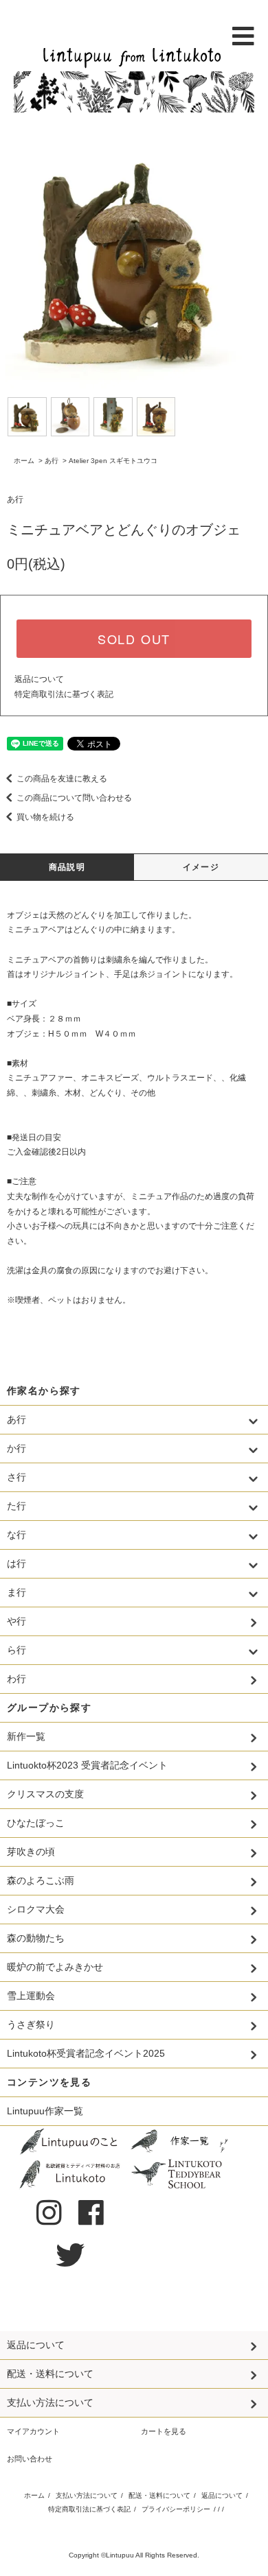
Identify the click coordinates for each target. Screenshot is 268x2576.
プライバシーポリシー (176, 2509)
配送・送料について (159, 2495)
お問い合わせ (30, 2459)
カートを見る (164, 2431)
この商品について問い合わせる (74, 798)
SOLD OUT (134, 639)
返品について (39, 679)
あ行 (52, 461)
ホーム (24, 461)
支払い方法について (87, 2495)
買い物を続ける (45, 817)
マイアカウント (33, 2431)
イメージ (201, 867)
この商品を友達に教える (62, 779)
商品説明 (67, 867)
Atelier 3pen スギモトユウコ (113, 461)
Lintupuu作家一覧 (45, 2111)
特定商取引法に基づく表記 (64, 694)
